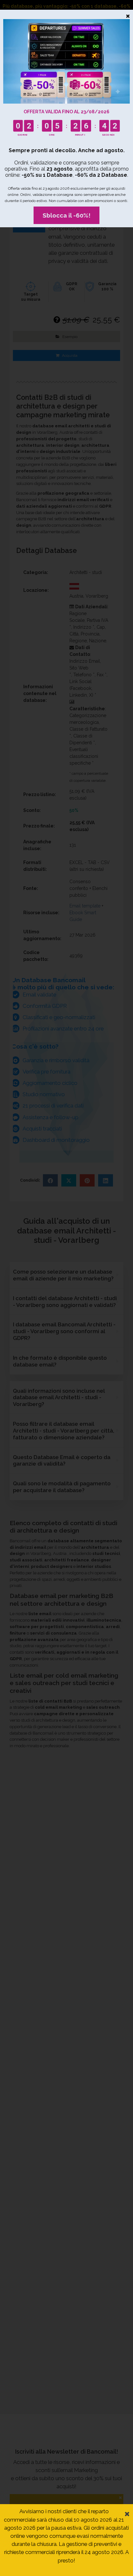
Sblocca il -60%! (66, 215)
